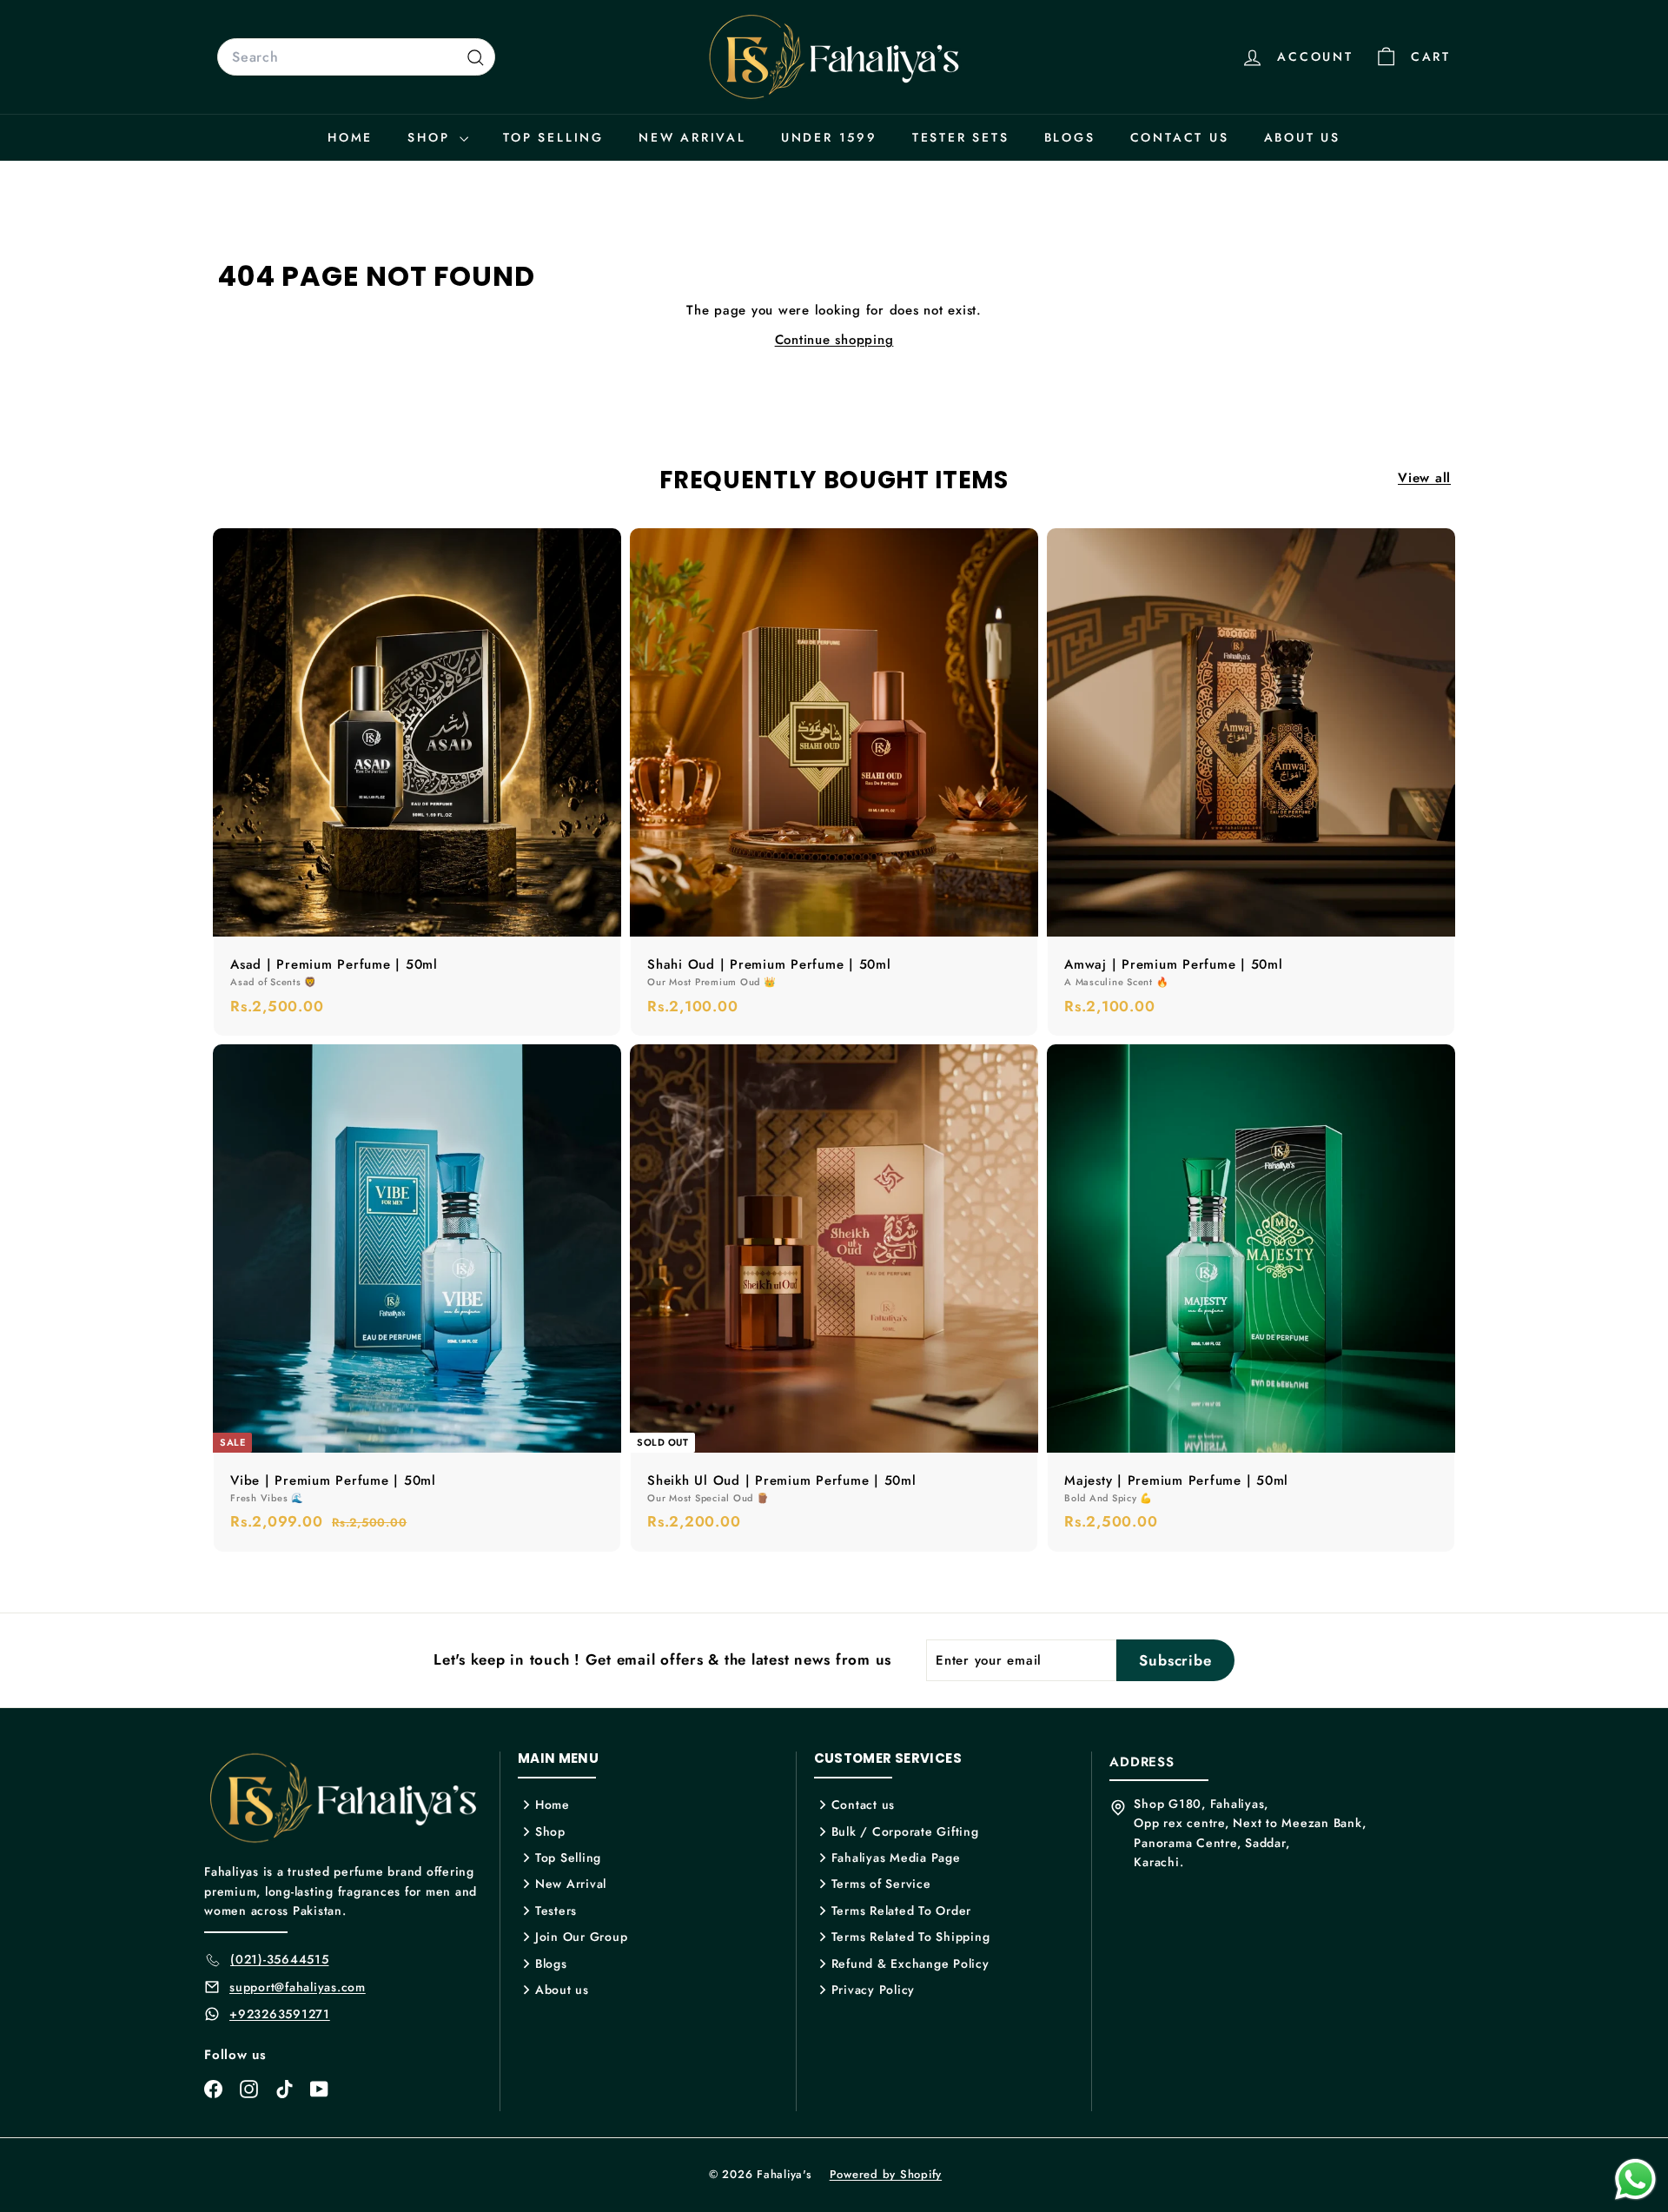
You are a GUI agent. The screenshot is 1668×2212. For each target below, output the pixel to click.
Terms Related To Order (902, 1911)
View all (1424, 478)
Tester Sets (961, 137)
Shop (431, 137)
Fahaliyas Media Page (896, 1858)
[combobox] (356, 57)
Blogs (1070, 137)
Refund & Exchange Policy (910, 1964)
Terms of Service (881, 1884)
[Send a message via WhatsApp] (1635, 2179)
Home (350, 137)
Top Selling (553, 137)
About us (1302, 137)
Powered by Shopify (886, 2174)
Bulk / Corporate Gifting (905, 1831)
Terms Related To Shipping (911, 1937)
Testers (556, 1911)
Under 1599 (829, 137)
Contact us (1180, 137)
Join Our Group (582, 1937)
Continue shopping (834, 340)
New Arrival (692, 137)
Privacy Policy (874, 1990)
